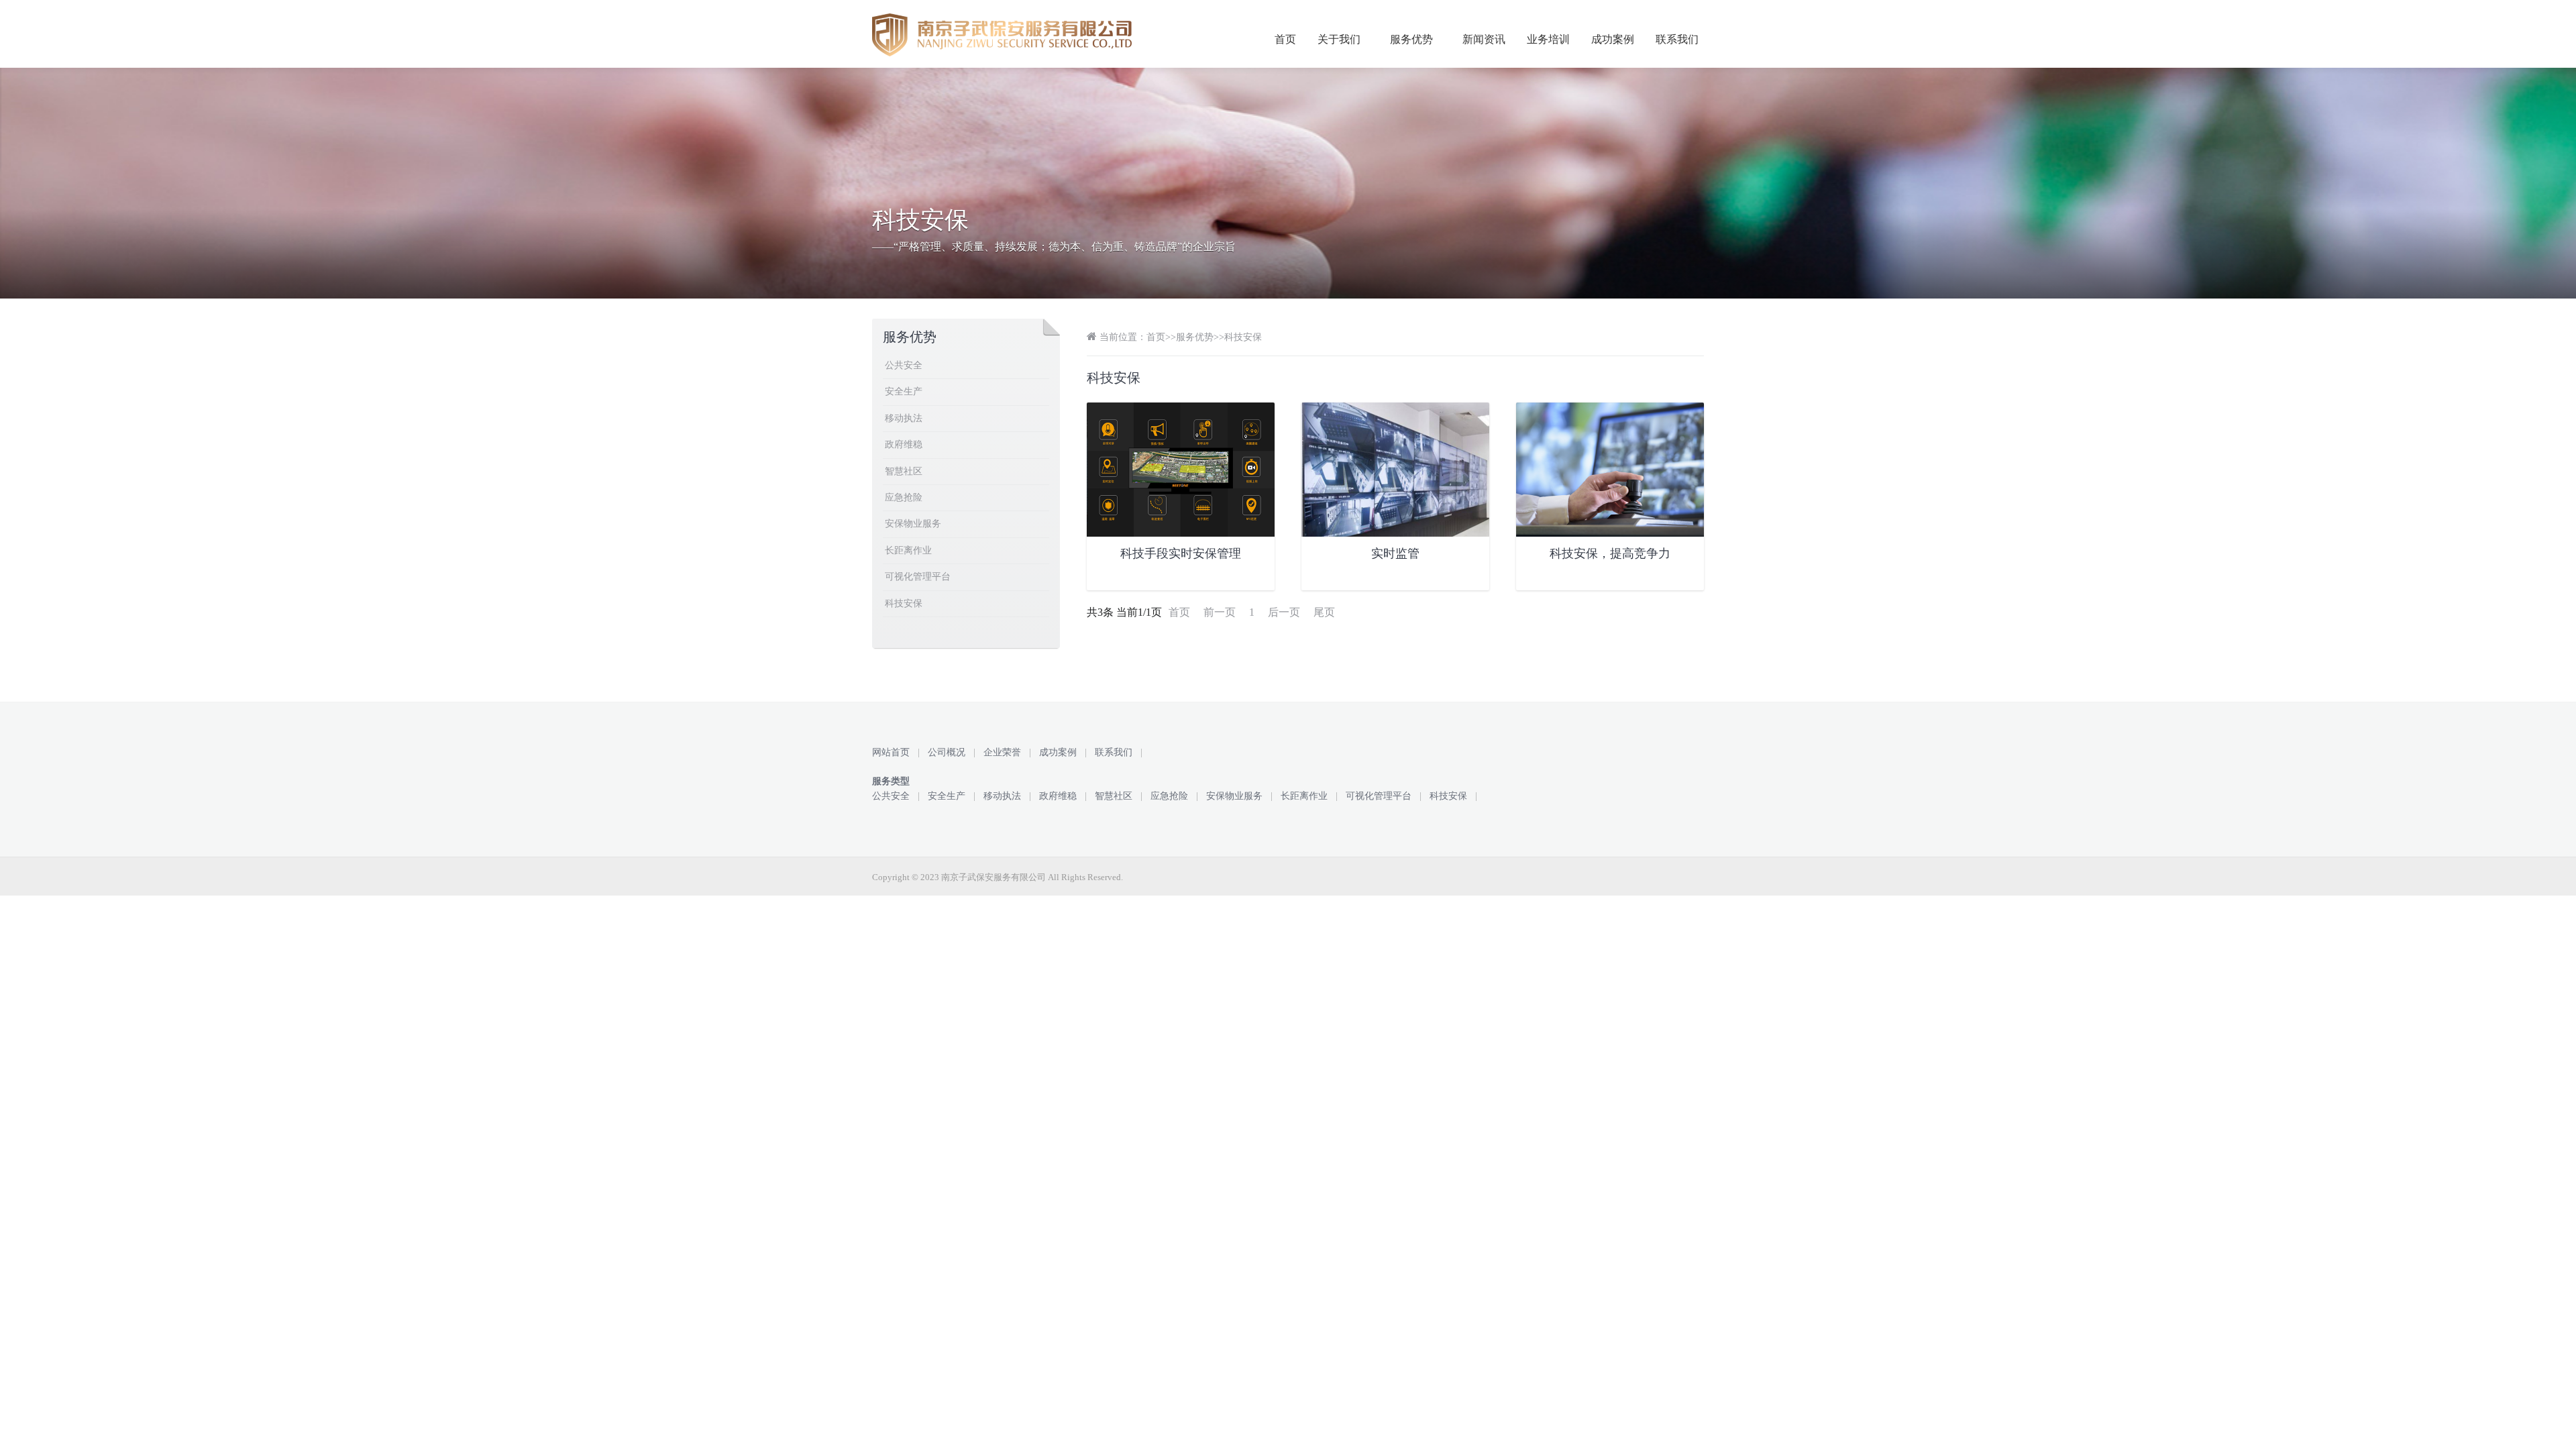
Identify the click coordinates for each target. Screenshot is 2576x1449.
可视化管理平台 (918, 577)
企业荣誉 (1002, 752)
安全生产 (904, 391)
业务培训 (1548, 39)
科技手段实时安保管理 (1181, 553)
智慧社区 (904, 471)
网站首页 (891, 752)
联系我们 (1677, 39)
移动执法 (904, 418)
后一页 (1284, 612)
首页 (1285, 39)
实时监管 (1395, 553)
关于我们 (1339, 39)
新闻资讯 (1484, 39)
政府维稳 (904, 444)
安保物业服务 (913, 524)
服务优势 (1411, 39)
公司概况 (947, 752)
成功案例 (1613, 39)
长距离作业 (908, 550)
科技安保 (1243, 337)
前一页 (1220, 612)
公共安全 (904, 365)
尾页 (1324, 612)
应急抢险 (904, 497)
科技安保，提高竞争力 (1610, 553)
